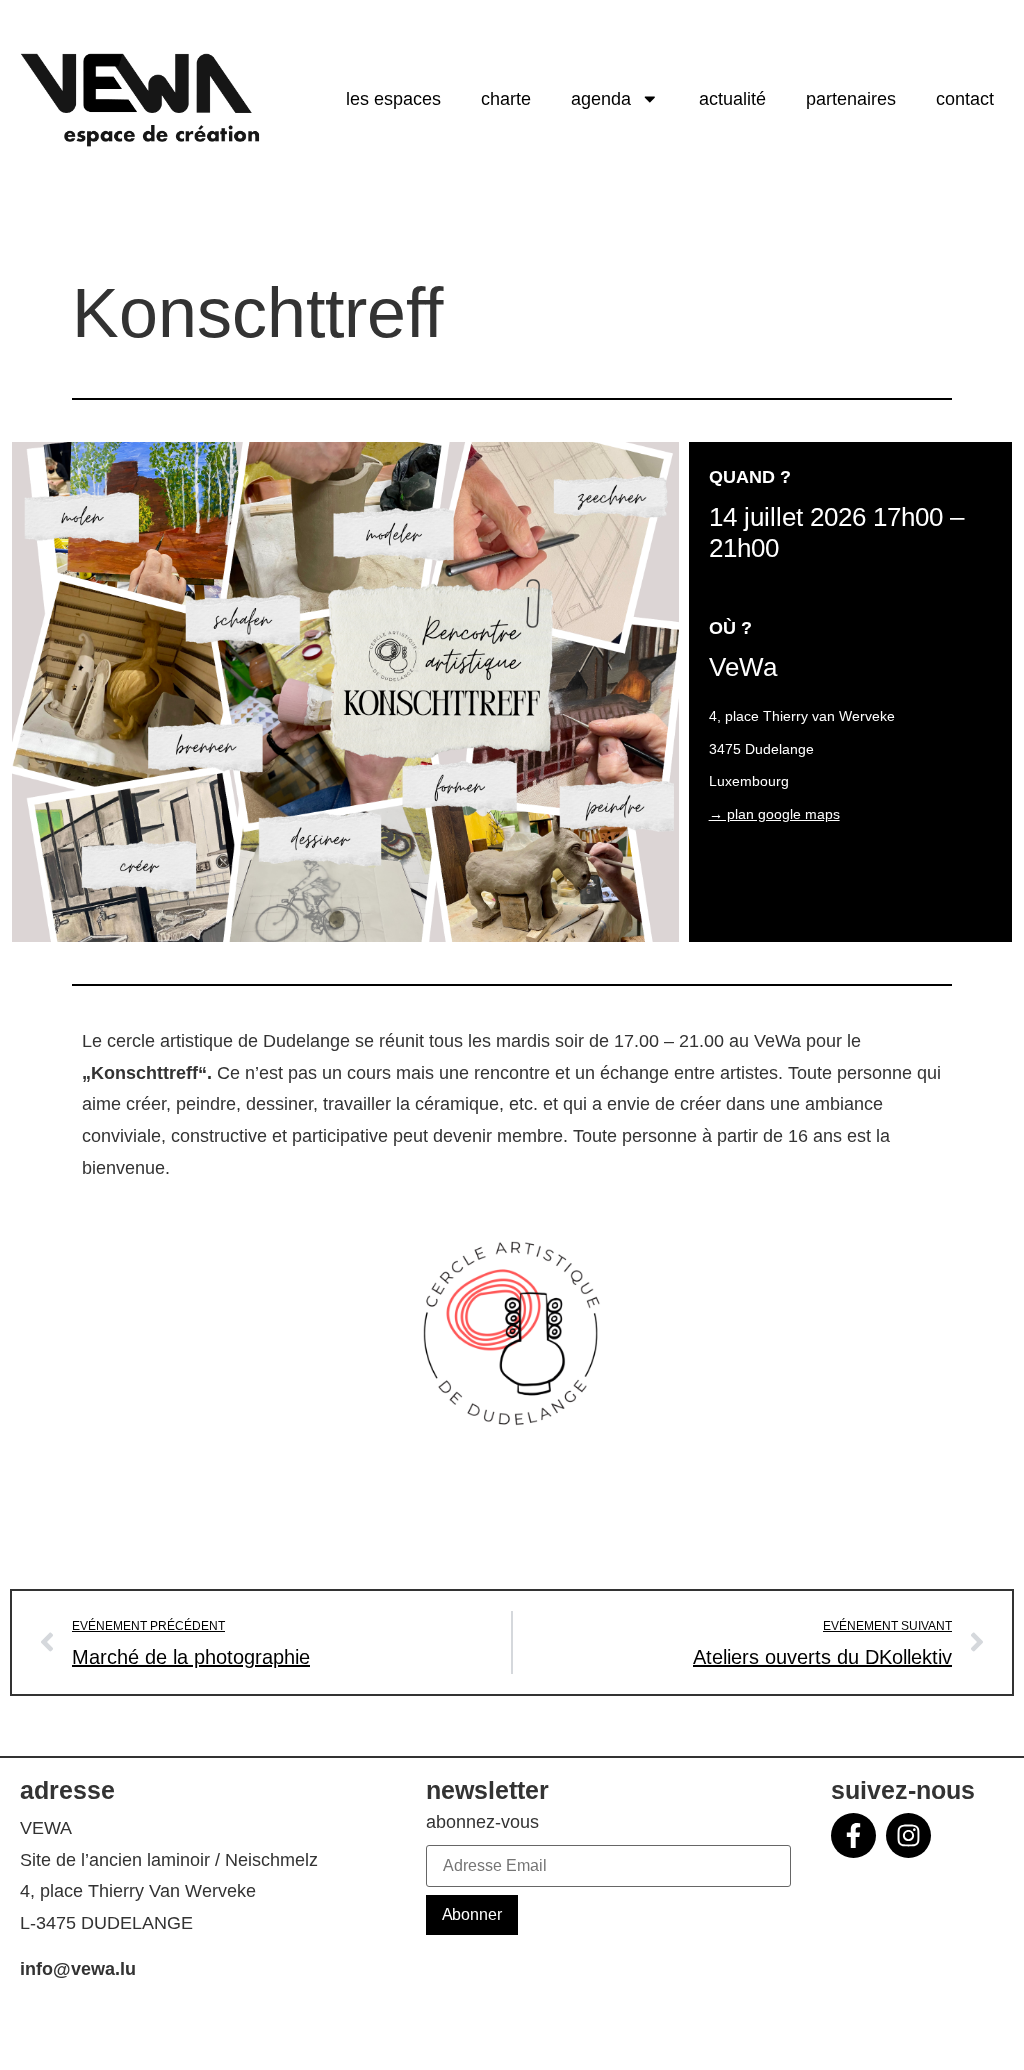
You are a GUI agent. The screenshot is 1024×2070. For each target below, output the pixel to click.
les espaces (393, 99)
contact (965, 99)
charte (506, 99)
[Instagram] (908, 1835)
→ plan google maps (774, 814)
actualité (732, 99)
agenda (601, 99)
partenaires (851, 99)
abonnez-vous (482, 1823)
